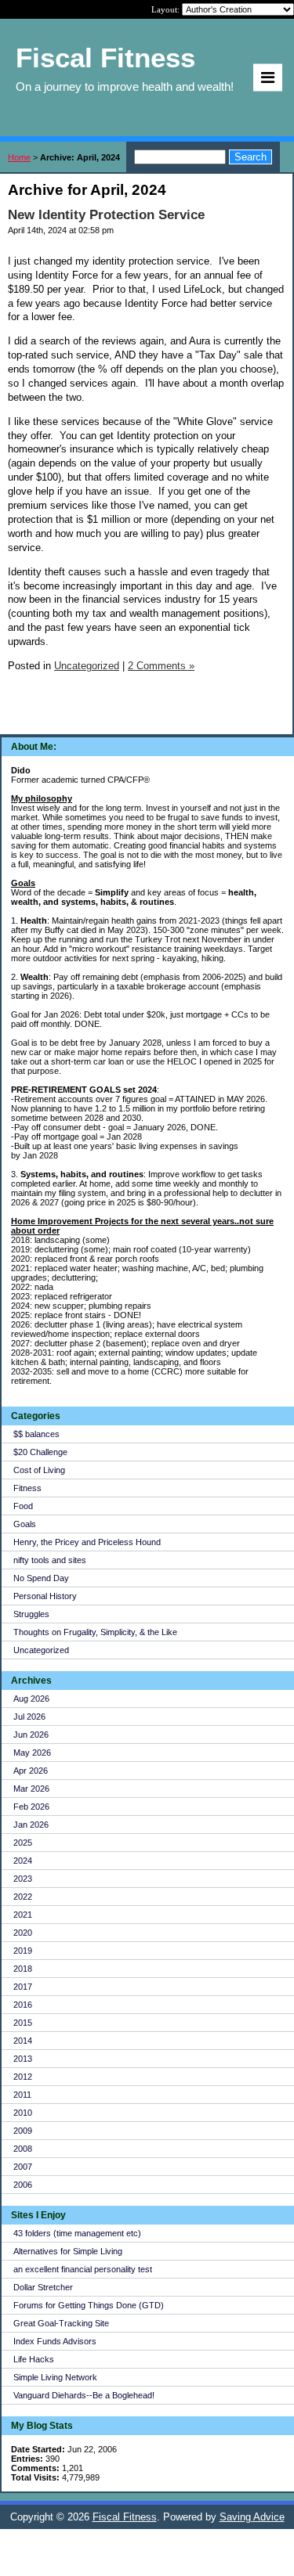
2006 (23, 2185)
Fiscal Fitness (125, 2517)
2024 (23, 1861)
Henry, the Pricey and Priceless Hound (87, 1542)
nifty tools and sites (50, 1560)
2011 (22, 2095)
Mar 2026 (31, 1789)
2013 (23, 2059)
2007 (23, 2167)
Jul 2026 (29, 1717)
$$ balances (36, 1434)
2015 (23, 2023)
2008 (23, 2149)
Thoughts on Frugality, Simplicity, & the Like (95, 1632)
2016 (23, 2005)
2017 (23, 1987)
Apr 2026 (31, 1771)
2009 (23, 2131)
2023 (23, 1879)
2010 (23, 2113)
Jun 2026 (31, 1735)
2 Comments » (161, 666)
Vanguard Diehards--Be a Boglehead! (84, 2395)
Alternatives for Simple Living (68, 2251)
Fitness (27, 1488)
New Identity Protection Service (106, 215)
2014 (23, 2041)
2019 (23, 1951)
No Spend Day (41, 1578)
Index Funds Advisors (55, 2341)
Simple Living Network (55, 2377)
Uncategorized (41, 1650)
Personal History (45, 1596)
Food (23, 1506)
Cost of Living (39, 1470)
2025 (23, 1843)
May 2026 (32, 1753)
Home (19, 157)
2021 (23, 1915)
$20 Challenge (40, 1452)
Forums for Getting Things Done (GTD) (89, 2305)
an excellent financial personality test (83, 2269)
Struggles (31, 1614)
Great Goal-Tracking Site (61, 2323)
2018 (23, 1969)
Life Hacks (34, 2359)
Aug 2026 (31, 1699)
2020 (23, 1933)
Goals (25, 1524)
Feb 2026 (31, 1807)
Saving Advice (252, 2517)
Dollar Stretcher (43, 2287)
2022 (23, 1897)
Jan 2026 (31, 1825)
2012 (23, 2077)
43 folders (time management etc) (77, 2233)
